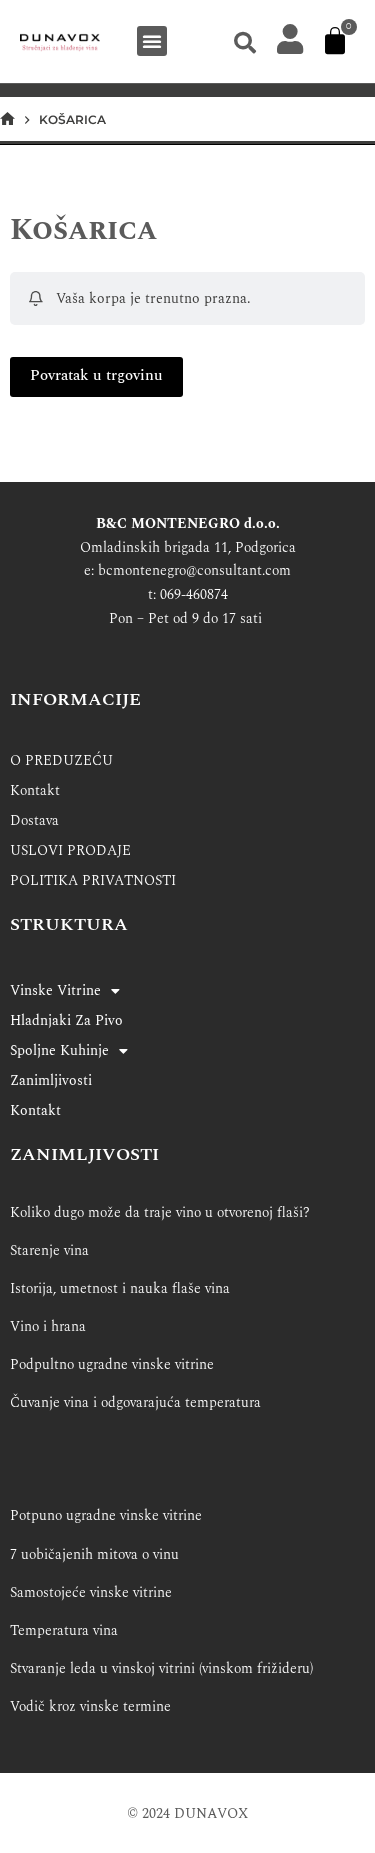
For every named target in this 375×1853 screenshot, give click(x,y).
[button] (152, 41)
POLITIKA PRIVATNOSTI (93, 880)
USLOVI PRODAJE (70, 850)
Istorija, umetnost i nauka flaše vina (120, 1288)
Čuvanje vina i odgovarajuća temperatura (135, 1402)
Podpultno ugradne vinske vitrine (112, 1364)
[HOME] (7, 119)
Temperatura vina (64, 1630)
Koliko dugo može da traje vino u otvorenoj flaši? (160, 1212)
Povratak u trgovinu (96, 375)
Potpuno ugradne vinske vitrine (106, 1515)
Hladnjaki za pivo (66, 1020)
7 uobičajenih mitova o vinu (94, 1554)
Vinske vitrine (55, 990)
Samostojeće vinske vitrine (91, 1592)
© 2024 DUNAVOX (187, 1813)
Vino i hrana (48, 1326)
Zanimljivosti (51, 1080)
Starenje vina (49, 1250)
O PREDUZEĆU (61, 760)
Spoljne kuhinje (59, 1050)
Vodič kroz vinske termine (90, 1706)
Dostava (34, 820)
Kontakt (35, 790)
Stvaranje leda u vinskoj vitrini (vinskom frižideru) (161, 1668)
